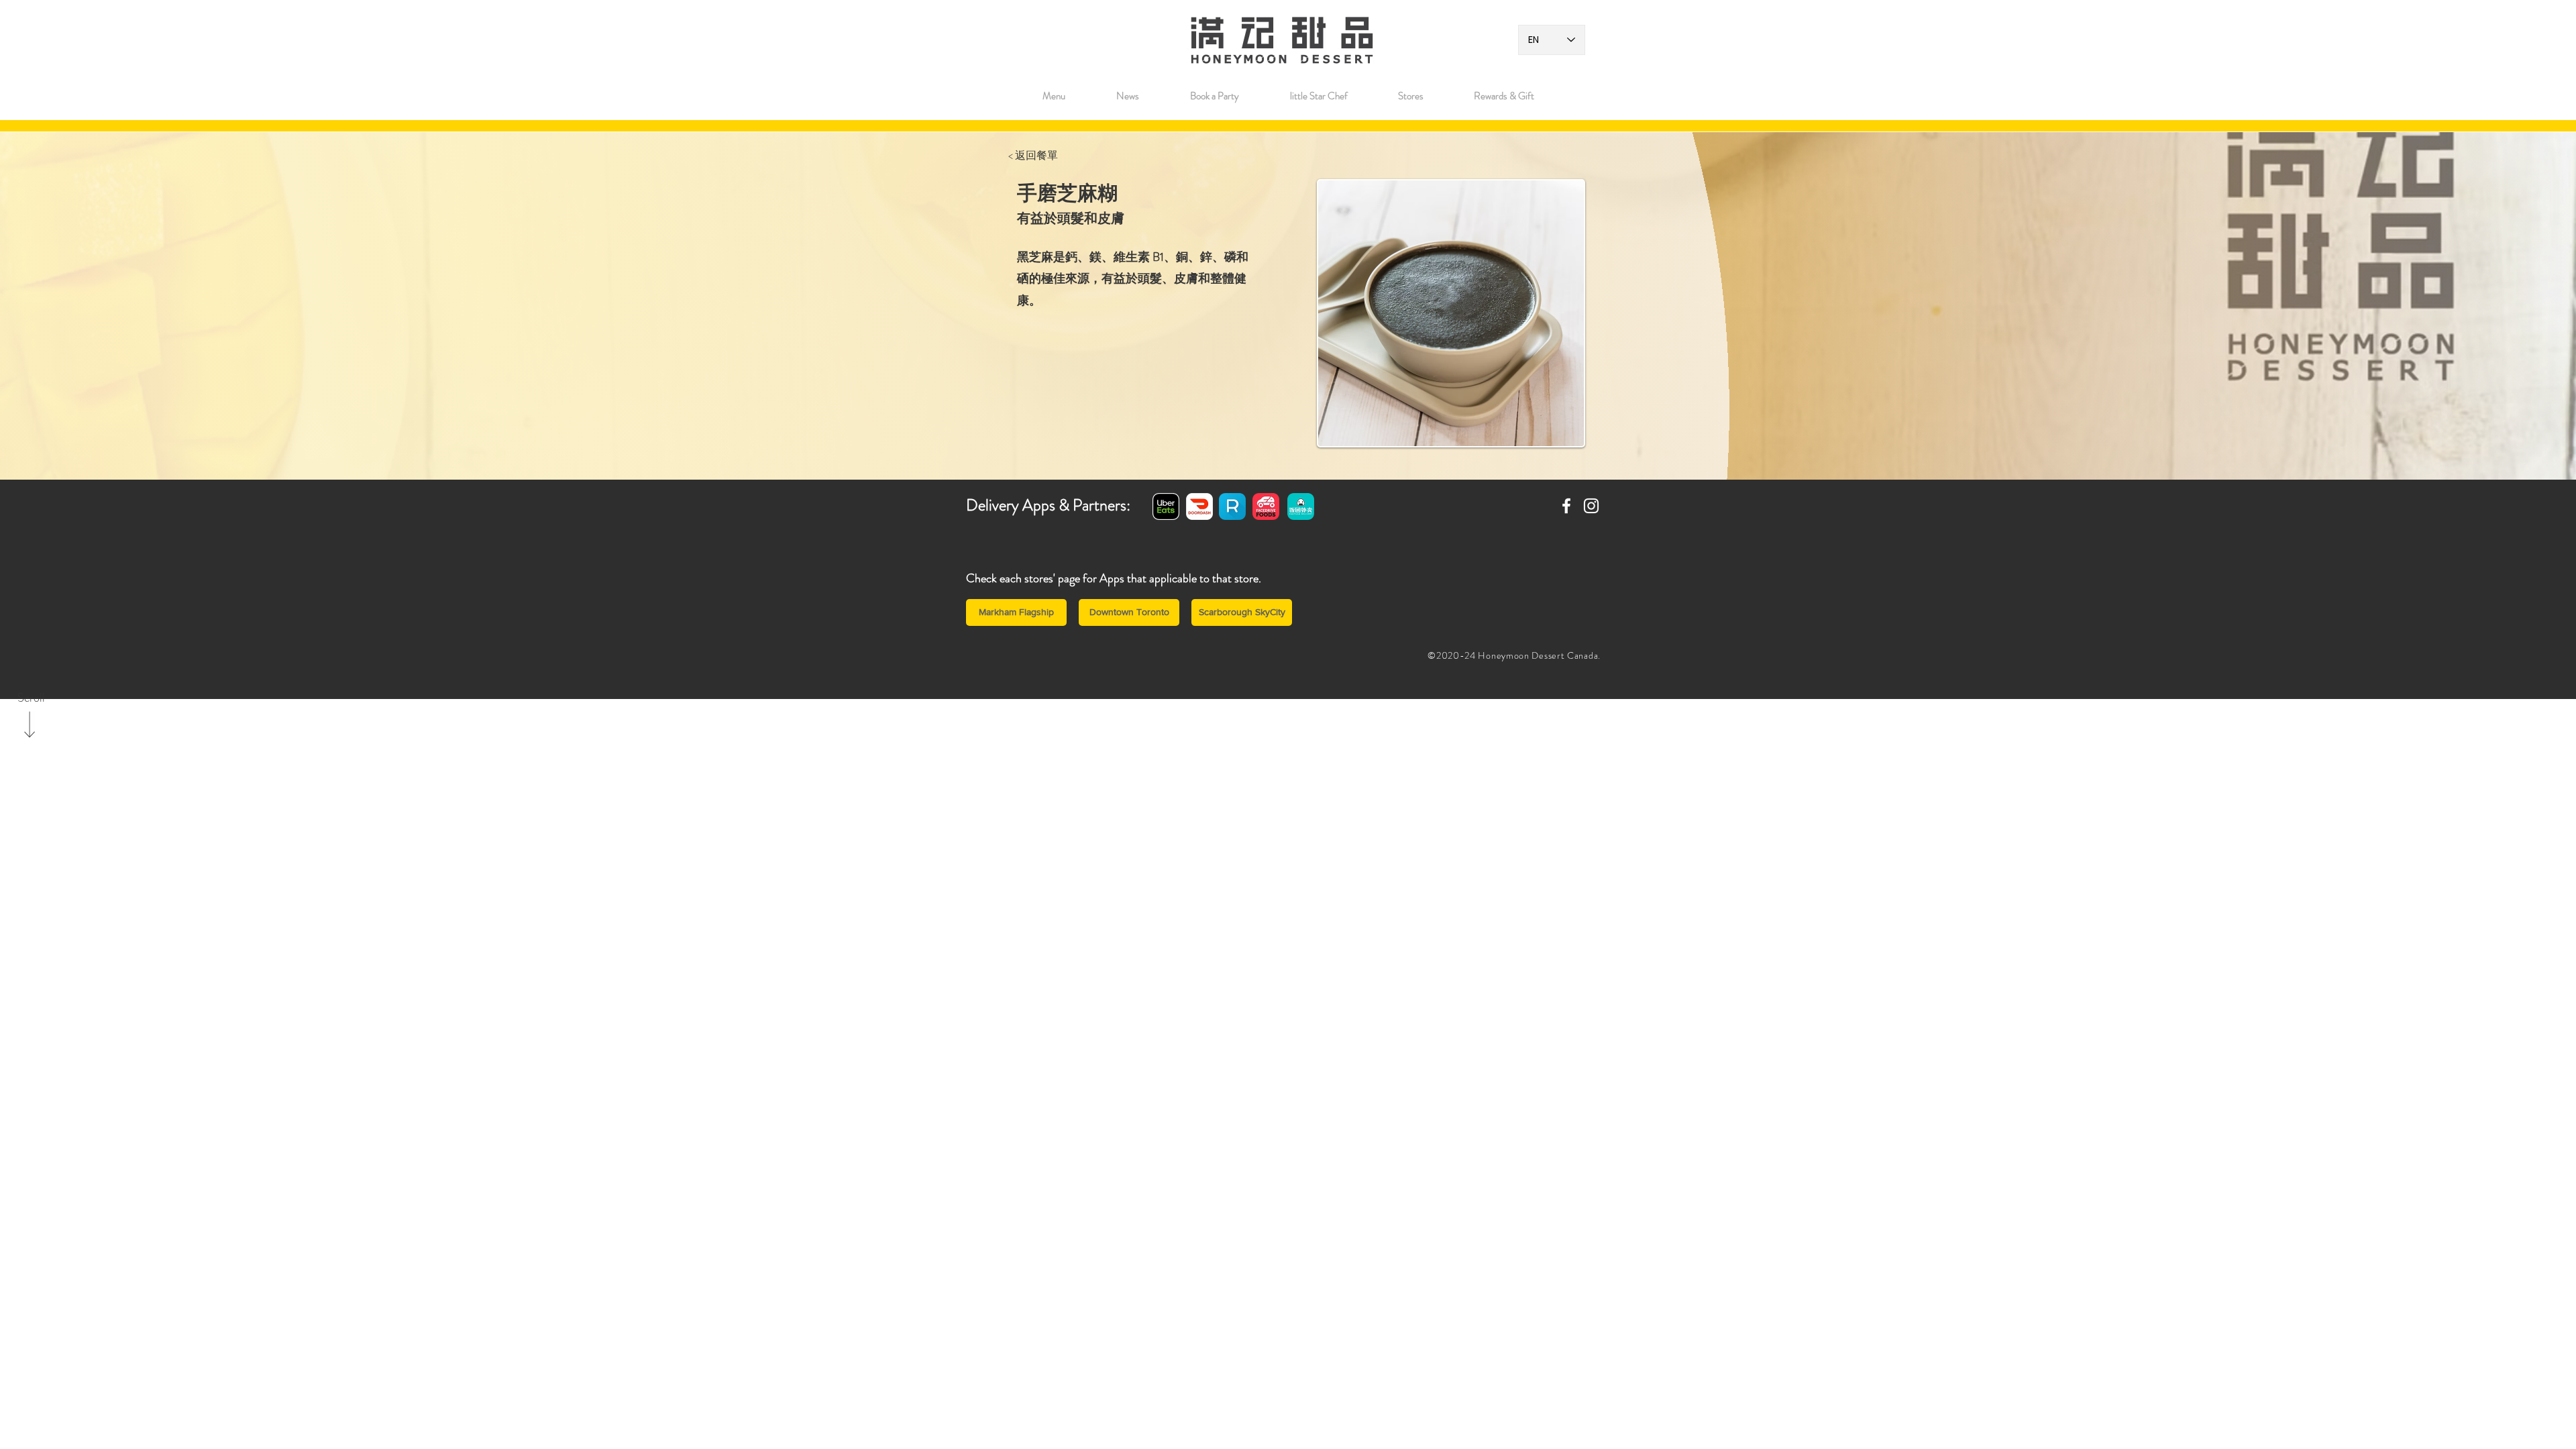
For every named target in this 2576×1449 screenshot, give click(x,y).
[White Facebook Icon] (1566, 506)
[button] (1410, 96)
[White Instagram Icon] (1591, 506)
